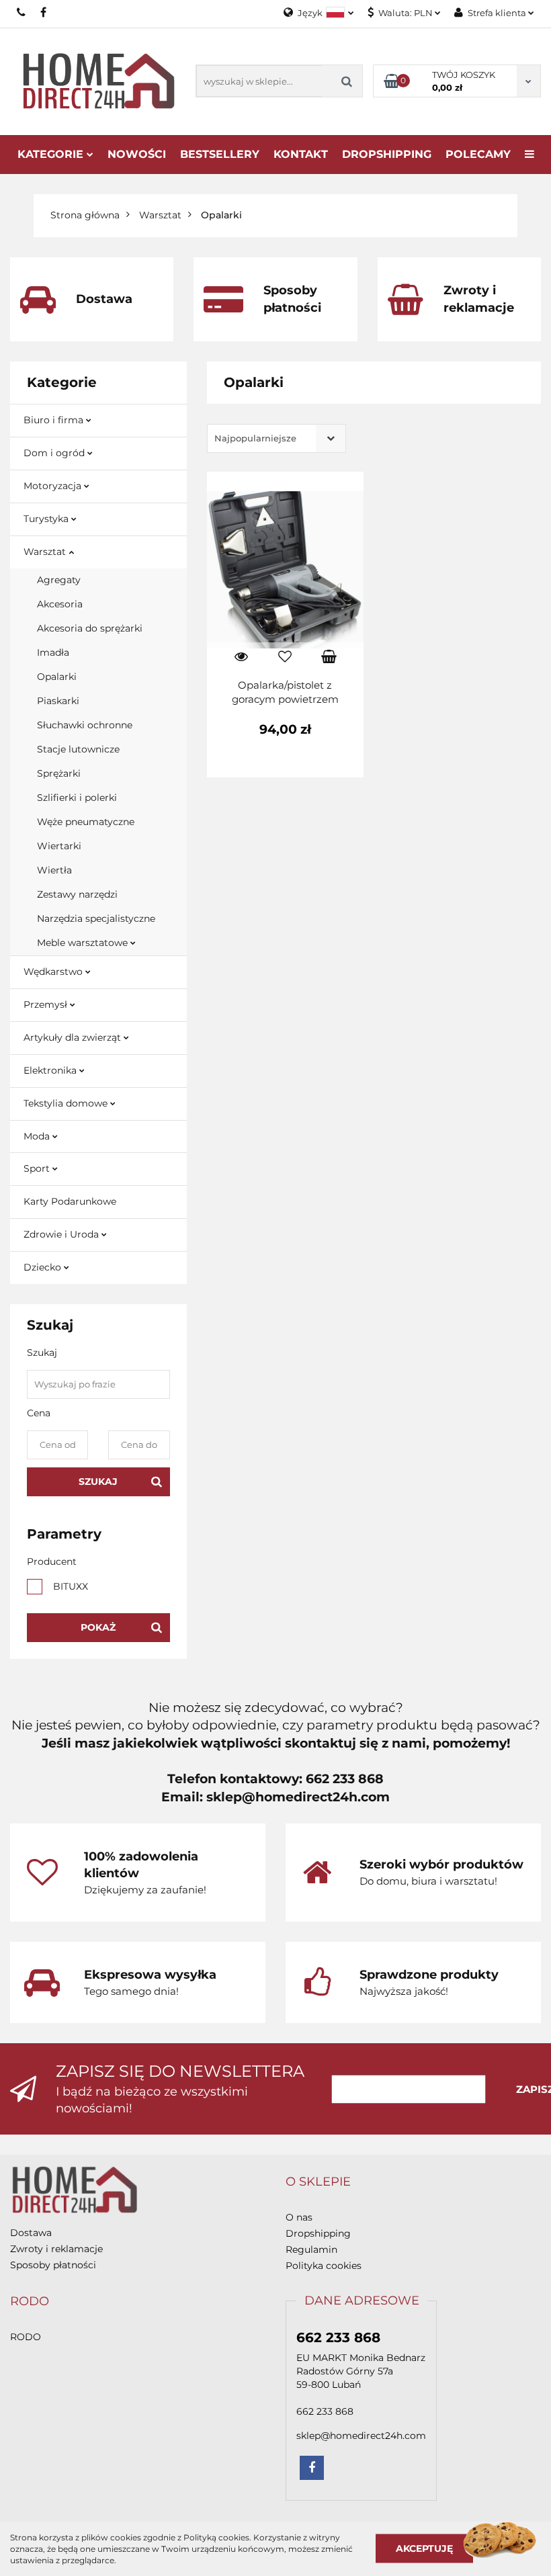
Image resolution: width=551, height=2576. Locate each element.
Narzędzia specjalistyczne (96, 918)
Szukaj (98, 1482)
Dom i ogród (55, 453)
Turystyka (47, 519)
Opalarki (57, 677)
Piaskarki (58, 701)
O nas (299, 2217)
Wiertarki (59, 846)
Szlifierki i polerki (77, 798)
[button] (318, 2182)
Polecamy (478, 154)
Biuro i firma (55, 420)
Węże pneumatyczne (86, 822)
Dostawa (31, 2233)
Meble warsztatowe (84, 943)
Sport (38, 1168)
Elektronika (51, 1070)
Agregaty (59, 580)
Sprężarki (59, 773)
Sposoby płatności (53, 2265)
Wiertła (54, 870)
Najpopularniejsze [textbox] (255, 438)
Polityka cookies (324, 2266)
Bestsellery (220, 154)
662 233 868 (22, 12)
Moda (38, 1136)
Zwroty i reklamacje (56, 2249)
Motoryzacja (54, 486)
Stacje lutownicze (78, 749)
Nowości (137, 154)
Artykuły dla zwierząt (74, 1037)
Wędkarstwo (54, 972)
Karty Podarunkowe (70, 1201)
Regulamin (311, 2249)
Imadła (53, 652)
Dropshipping (318, 2233)
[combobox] (277, 438)
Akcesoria (60, 604)
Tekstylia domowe (67, 1103)
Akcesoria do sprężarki (90, 628)
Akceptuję (424, 2548)
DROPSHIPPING (387, 154)
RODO (26, 2337)
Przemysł (47, 1004)
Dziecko (44, 1267)
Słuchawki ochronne (85, 725)
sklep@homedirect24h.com (361, 2436)
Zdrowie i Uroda (62, 1234)
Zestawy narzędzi (77, 894)
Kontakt (301, 154)
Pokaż (98, 1627)
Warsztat (46, 552)
